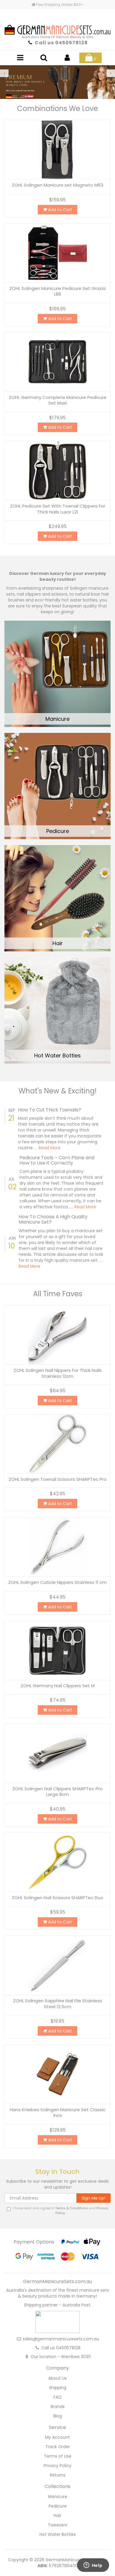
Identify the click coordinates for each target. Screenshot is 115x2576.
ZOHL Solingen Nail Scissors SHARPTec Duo (57, 1898)
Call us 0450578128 (61, 43)
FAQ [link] (57, 2397)
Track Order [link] (58, 2447)
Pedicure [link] (58, 2506)
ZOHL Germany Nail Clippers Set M (58, 1686)
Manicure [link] (58, 2497)
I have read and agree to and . (60, 2211)
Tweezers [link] (57, 2525)
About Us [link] (57, 2378)
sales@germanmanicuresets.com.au (61, 2339)
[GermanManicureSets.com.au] (57, 24)
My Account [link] (57, 2437)
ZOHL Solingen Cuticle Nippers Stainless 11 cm (57, 1582)
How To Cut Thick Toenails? (50, 1110)
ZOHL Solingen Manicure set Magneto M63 (57, 185)
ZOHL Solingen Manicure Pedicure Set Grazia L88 (57, 291)
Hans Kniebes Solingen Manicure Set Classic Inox (58, 2113)
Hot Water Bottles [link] (58, 2534)
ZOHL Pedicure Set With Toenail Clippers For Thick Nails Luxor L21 (58, 509)
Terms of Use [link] (58, 2456)
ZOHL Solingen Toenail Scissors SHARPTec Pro (58, 1479)
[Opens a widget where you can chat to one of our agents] (93, 2566)
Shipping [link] (58, 2388)
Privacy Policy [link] (57, 2466)
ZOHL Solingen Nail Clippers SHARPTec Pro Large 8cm (57, 1792)
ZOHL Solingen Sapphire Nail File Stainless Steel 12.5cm (57, 2004)
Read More (50, 1148)
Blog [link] (58, 2416)
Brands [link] (58, 2407)
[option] (57, 82)
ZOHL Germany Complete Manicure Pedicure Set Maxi (58, 400)
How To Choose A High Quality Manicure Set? (53, 1219)
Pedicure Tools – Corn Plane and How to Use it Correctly (57, 1160)
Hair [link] (57, 2515)
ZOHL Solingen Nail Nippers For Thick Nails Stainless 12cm (58, 1373)
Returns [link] (58, 2475)
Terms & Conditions (72, 2208)
